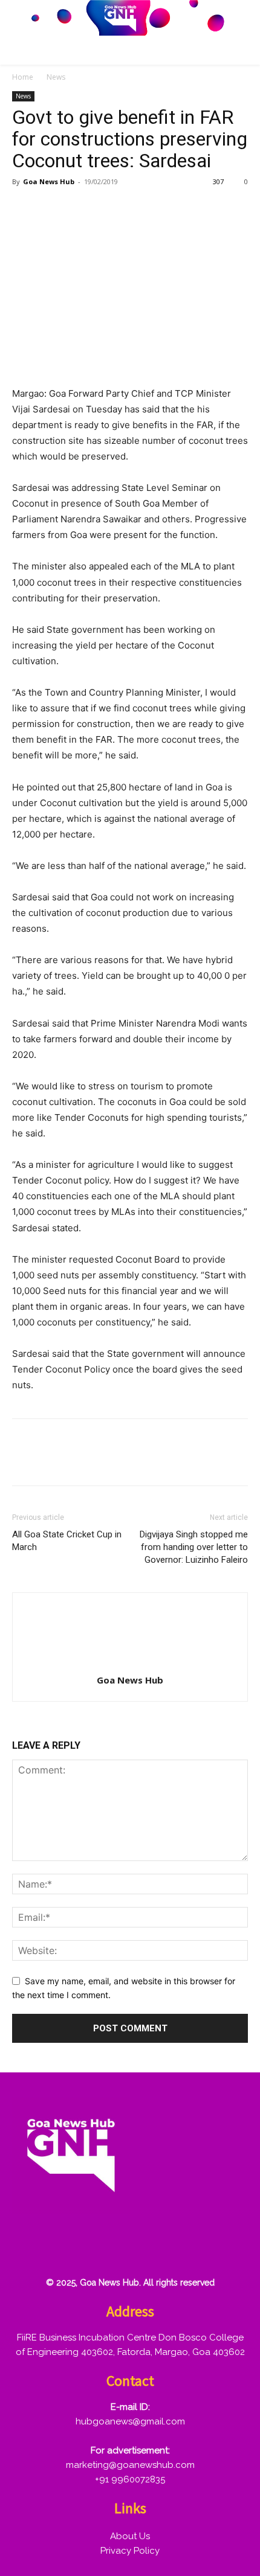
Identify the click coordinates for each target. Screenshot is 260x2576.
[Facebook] (24, 209)
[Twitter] (52, 209)
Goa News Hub (49, 181)
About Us (130, 2536)
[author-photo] (130, 1663)
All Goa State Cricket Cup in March (67, 1541)
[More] (164, 209)
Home (23, 77)
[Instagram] (72, 2246)
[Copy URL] (135, 209)
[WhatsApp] (108, 209)
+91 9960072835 (130, 2479)
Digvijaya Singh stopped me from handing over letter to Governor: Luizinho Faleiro (194, 1547)
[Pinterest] (80, 209)
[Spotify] (111, 2246)
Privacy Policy (130, 2551)
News (56, 77)
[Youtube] (227, 2246)
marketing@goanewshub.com (130, 2465)
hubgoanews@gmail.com (130, 2421)
